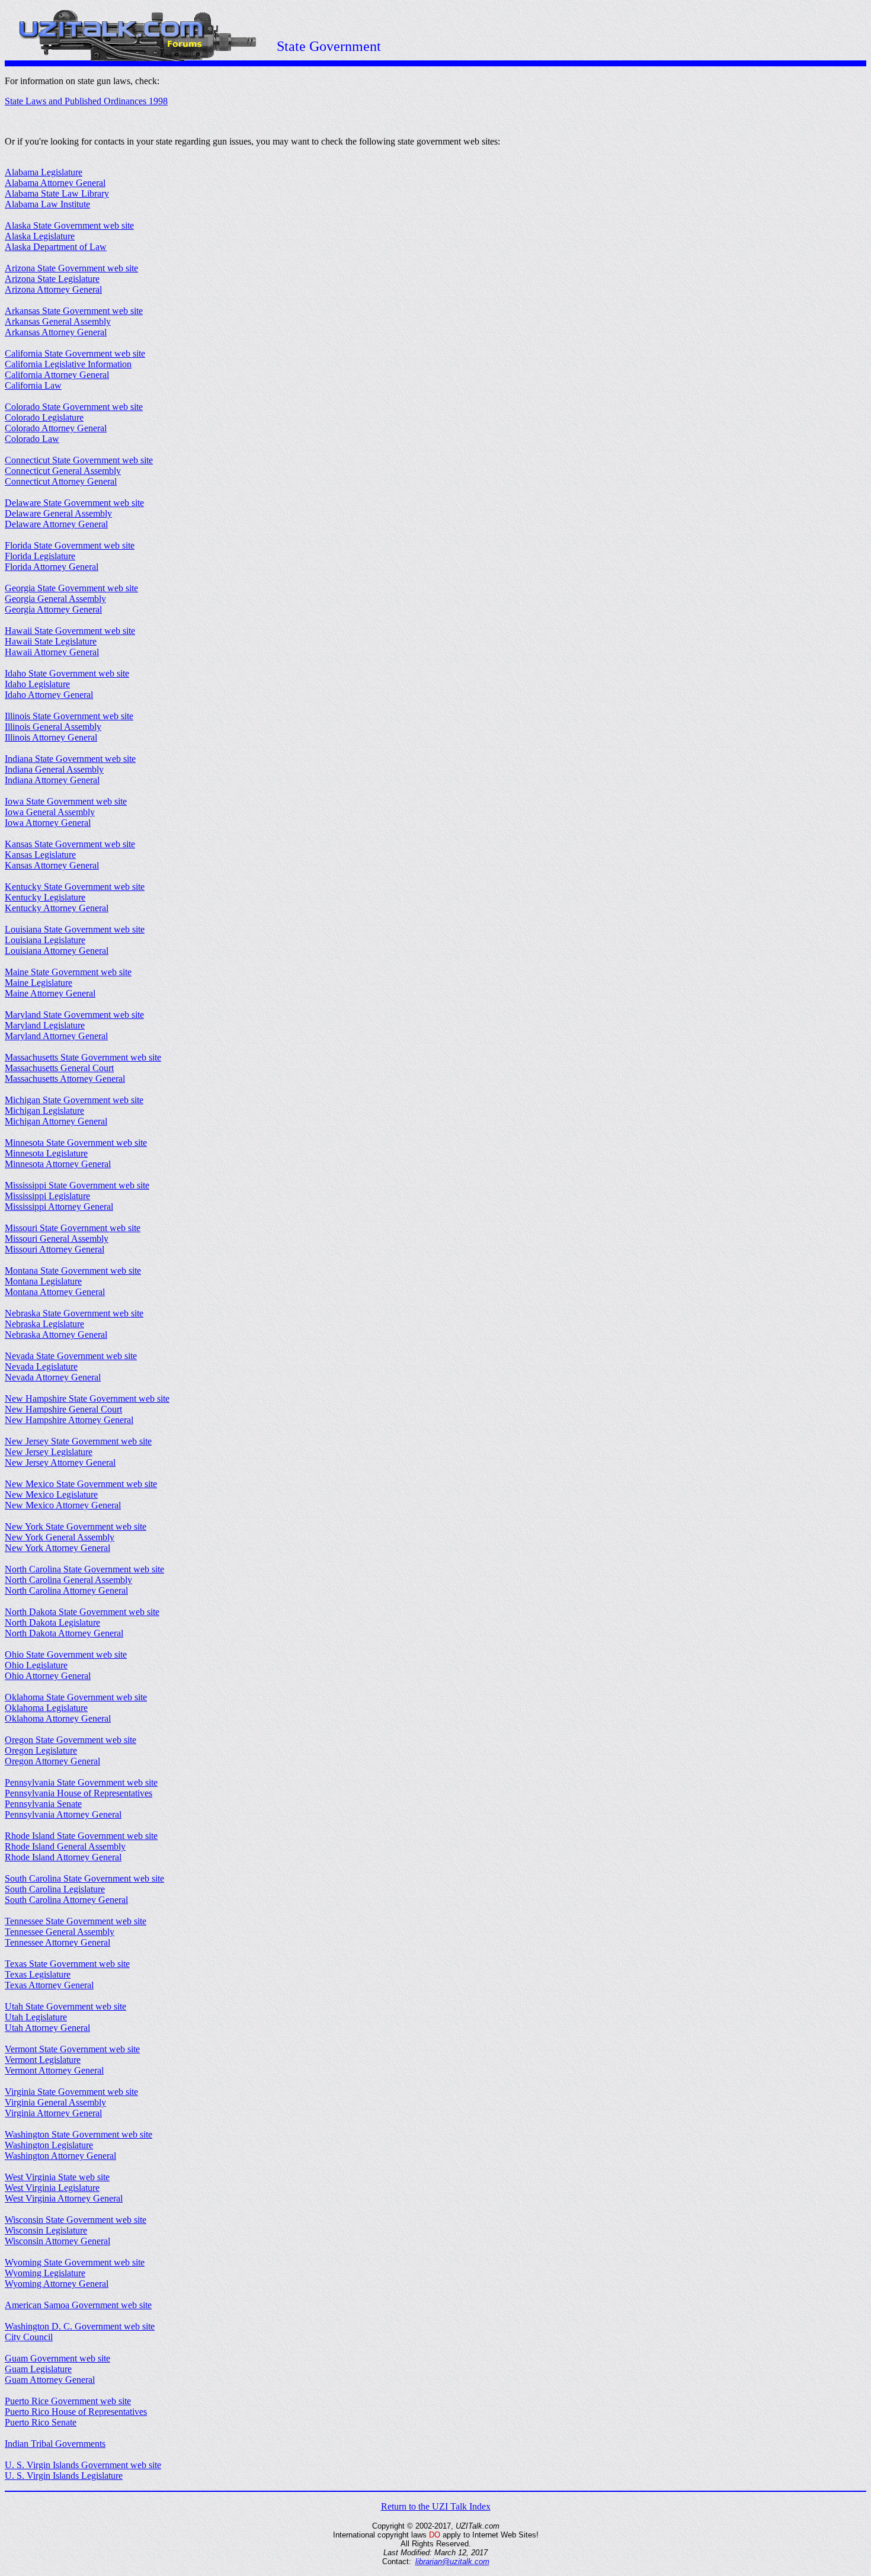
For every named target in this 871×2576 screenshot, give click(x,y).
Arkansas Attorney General (56, 332)
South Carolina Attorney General (66, 1900)
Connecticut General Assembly (63, 471)
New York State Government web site (76, 1526)
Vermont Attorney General (54, 2070)
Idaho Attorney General (49, 695)
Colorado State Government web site (74, 407)
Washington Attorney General (60, 2156)
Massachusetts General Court (59, 1068)
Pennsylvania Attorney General (63, 1814)
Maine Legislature (39, 983)
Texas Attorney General (49, 1985)
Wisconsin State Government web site (76, 2220)
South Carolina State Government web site (84, 1878)
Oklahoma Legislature (46, 1708)
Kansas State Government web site (70, 844)
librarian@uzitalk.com (452, 2561)
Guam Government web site (57, 2358)
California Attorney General (57, 375)
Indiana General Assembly (54, 769)
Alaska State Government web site (69, 225)
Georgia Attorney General (53, 609)
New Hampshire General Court (63, 1409)
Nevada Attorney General (53, 1377)
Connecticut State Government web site (79, 460)
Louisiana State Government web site (75, 929)
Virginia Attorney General (53, 2113)
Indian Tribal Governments (55, 2444)
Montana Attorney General (55, 1292)
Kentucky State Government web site (75, 887)
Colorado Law (32, 439)
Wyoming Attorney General (57, 2284)
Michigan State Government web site (74, 1100)
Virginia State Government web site (71, 2092)
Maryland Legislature (45, 1025)
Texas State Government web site (67, 1964)
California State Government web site (75, 353)
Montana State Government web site (73, 1271)
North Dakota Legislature (52, 1622)
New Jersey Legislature (49, 1452)
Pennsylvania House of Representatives (79, 1793)
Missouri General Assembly (57, 1239)
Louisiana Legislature (45, 940)
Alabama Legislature (44, 172)
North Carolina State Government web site (84, 1569)
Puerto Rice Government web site (68, 2401)
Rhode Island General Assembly (65, 1846)
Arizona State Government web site (71, 268)
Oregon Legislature (41, 1750)
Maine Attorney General (50, 993)
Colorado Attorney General (56, 428)
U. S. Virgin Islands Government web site (83, 2465)
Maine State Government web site (68, 972)
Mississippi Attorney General (59, 1207)
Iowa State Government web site (66, 801)
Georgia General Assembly (55, 599)
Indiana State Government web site (70, 759)
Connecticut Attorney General (61, 481)
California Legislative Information (68, 364)
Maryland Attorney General (56, 1036)
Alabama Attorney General (55, 183)
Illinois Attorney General (51, 737)
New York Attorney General (57, 1548)
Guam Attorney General (50, 2380)
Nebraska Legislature (44, 1324)
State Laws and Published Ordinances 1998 (86, 101)
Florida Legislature (40, 556)
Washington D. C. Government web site (80, 2326)
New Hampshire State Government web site (87, 1398)
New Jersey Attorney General (60, 1462)
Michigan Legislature (44, 1111)
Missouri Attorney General (55, 1249)
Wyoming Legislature (45, 2273)
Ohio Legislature (36, 1665)
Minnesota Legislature (46, 1153)
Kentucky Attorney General (57, 908)
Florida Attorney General (52, 567)
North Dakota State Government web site (82, 1612)
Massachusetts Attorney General (65, 1079)
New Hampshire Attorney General (69, 1420)
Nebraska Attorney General (56, 1335)
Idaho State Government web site (67, 673)
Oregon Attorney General (52, 1761)
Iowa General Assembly (50, 812)
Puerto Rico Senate (41, 2422)
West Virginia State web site (57, 2177)
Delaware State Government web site (74, 503)
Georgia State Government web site (71, 588)
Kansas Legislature (40, 855)
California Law (33, 385)
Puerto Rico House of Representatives (76, 2412)
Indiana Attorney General (52, 780)
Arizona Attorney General (53, 289)
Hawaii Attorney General (52, 652)
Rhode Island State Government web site (81, 1836)
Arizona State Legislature (52, 279)
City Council (29, 2337)
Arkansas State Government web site (74, 311)
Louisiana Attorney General (57, 951)
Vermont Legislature (43, 2060)
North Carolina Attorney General (66, 1590)
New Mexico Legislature (51, 1494)
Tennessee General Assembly (60, 1932)
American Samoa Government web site (78, 2305)
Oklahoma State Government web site (76, 1697)
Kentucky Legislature (45, 897)
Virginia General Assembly (55, 2102)
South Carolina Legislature (55, 1889)
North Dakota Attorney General (64, 1633)
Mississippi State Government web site (77, 1185)
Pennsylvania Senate (43, 1804)
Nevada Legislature (41, 1367)
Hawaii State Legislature (51, 641)
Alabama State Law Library (57, 193)
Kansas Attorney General (52, 865)
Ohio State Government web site (66, 1654)
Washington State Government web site (79, 2134)
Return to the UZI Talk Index (436, 2506)
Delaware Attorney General (56, 524)
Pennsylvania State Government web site (81, 1782)
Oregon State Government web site (71, 1740)
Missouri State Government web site (73, 1228)
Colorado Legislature (44, 417)
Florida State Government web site (70, 545)
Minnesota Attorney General (58, 1164)
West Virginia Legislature (52, 2188)
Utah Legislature (36, 2017)
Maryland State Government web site (74, 1015)
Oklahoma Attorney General (58, 1718)
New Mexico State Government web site (81, 1484)
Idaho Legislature (37, 684)
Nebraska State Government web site (74, 1313)
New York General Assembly (60, 1537)
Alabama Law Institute (47, 204)
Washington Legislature (49, 2145)
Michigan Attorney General (56, 1121)
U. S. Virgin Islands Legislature (64, 2476)
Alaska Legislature (40, 236)
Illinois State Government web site (69, 716)
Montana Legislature (43, 1281)
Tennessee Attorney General (57, 1942)
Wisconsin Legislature (46, 2230)
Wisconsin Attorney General (57, 2241)
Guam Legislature (38, 2369)
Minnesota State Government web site (76, 1143)
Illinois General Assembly (53, 727)
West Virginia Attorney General (64, 2198)
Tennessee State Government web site (76, 1921)
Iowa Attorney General (48, 823)
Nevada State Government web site (71, 1356)
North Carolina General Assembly (68, 1580)
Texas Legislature (38, 1974)
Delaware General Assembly (58, 513)
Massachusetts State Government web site (83, 1057)
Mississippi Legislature (47, 1196)
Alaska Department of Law (56, 247)
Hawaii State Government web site (70, 631)
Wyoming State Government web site (75, 2262)
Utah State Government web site (65, 2006)
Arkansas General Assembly (58, 321)
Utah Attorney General (47, 2028)
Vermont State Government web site (72, 2049)
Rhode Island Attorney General (63, 1857)
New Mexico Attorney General (63, 1505)
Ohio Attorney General (48, 1676)
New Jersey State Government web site (78, 1441)
